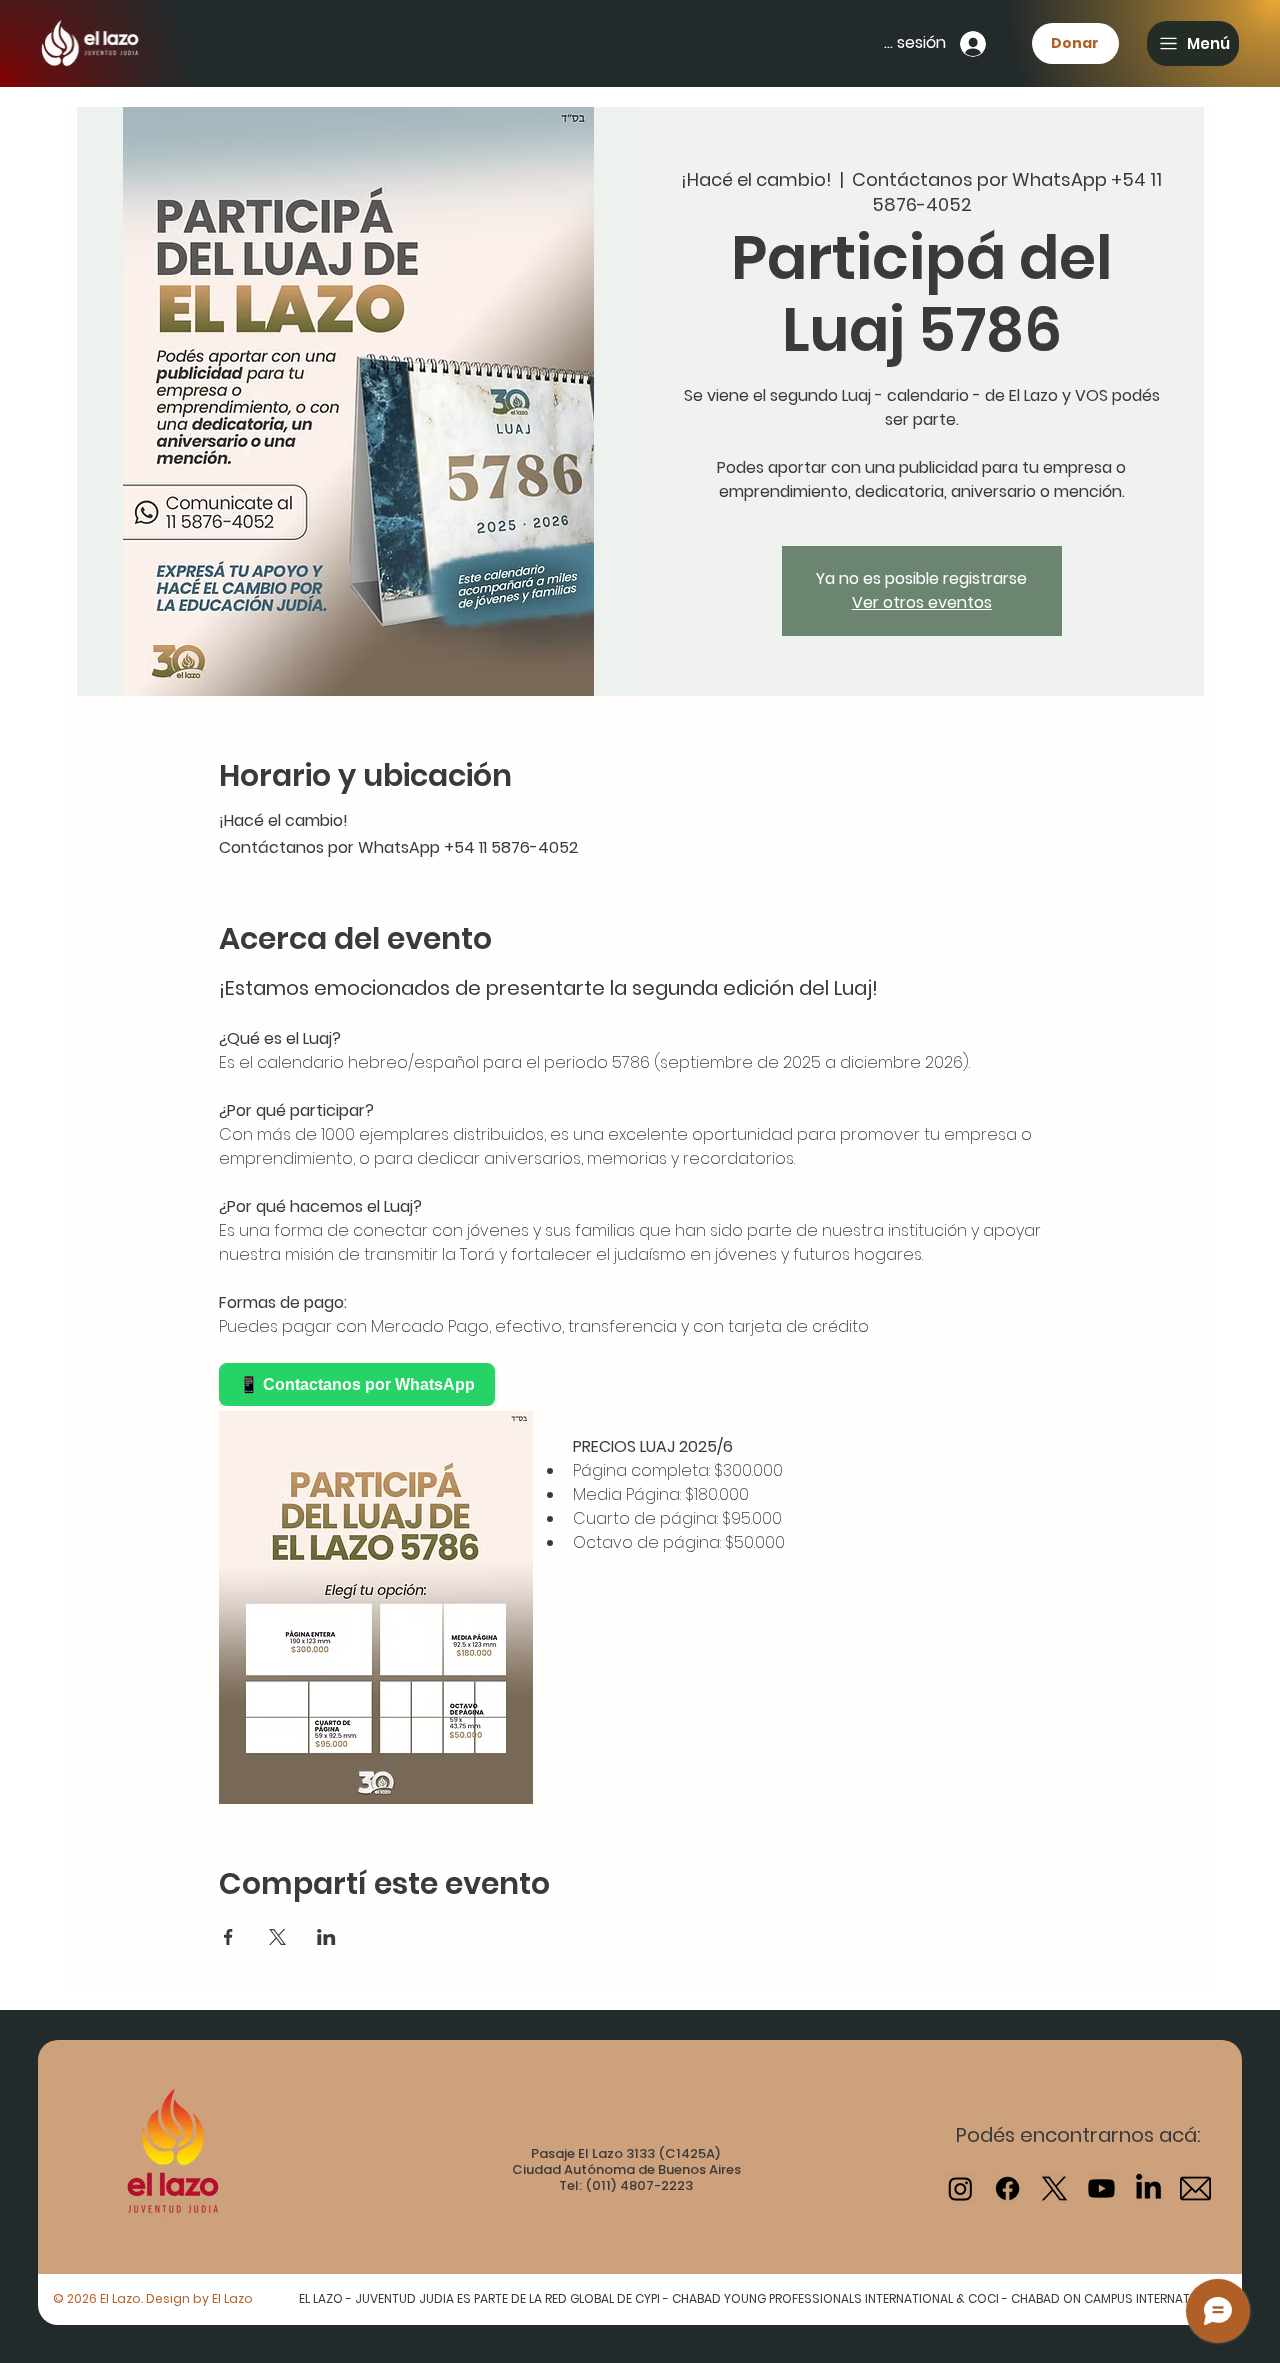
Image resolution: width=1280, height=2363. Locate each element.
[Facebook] (1007, 2188)
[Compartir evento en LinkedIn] (326, 1937)
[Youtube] (1101, 2188)
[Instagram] (960, 2188)
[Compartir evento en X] (277, 1937)
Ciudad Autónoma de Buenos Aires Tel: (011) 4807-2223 (626, 2177)
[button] (1193, 43)
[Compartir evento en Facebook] (228, 1937)
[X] (1054, 2188)
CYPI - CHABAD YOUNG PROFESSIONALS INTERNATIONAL (795, 2298)
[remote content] (394, 1384)
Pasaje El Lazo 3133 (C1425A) (626, 2153)
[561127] (1195, 2188)
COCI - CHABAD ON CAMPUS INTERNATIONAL (1096, 2298)
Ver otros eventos (922, 602)
